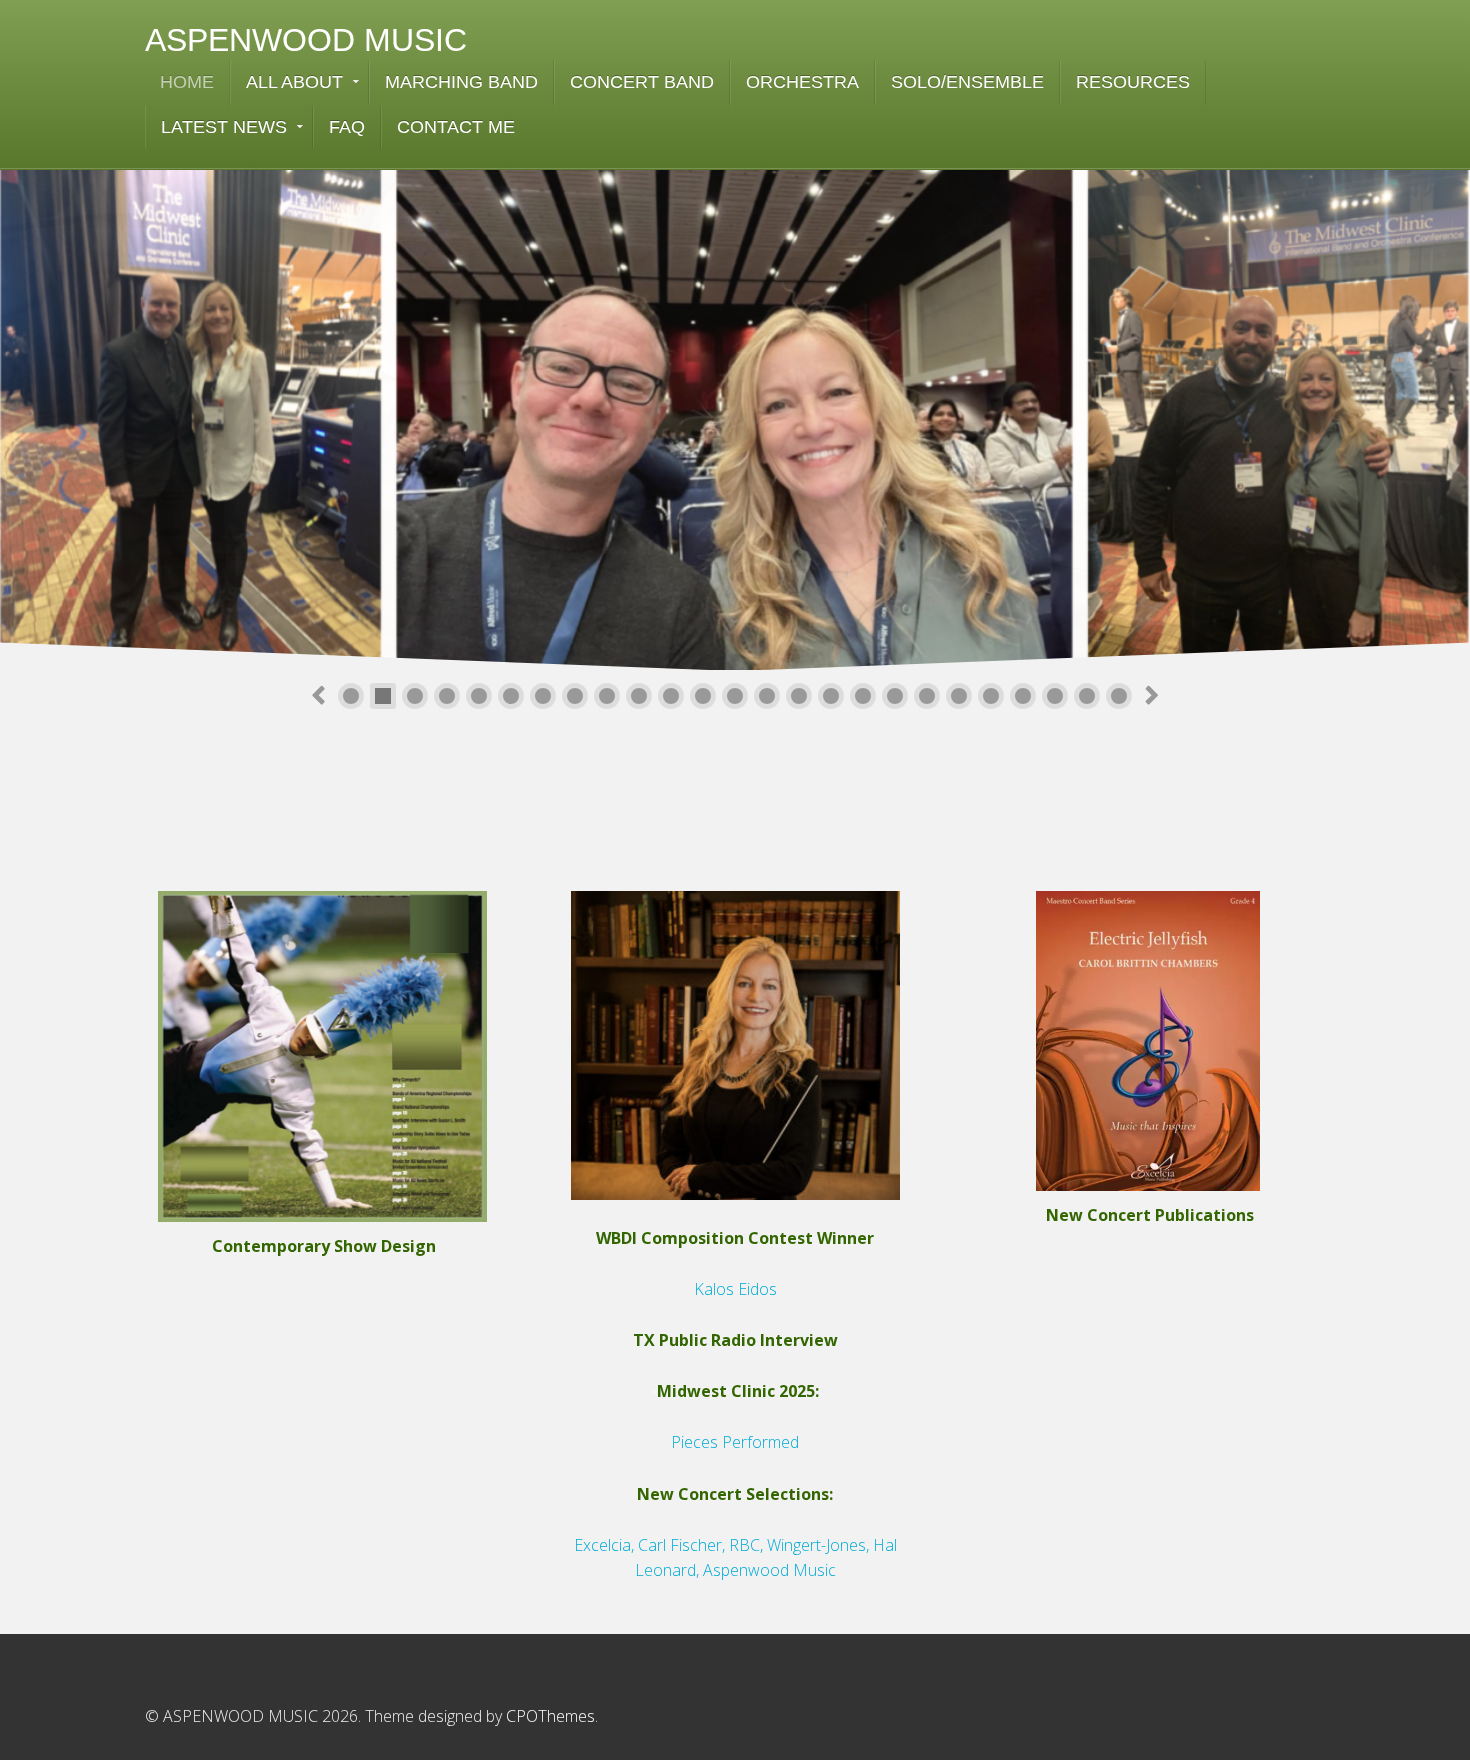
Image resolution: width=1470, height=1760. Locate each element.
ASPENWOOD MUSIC (306, 40)
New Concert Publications (1150, 1215)
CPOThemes (550, 1716)
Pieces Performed (735, 1442)
